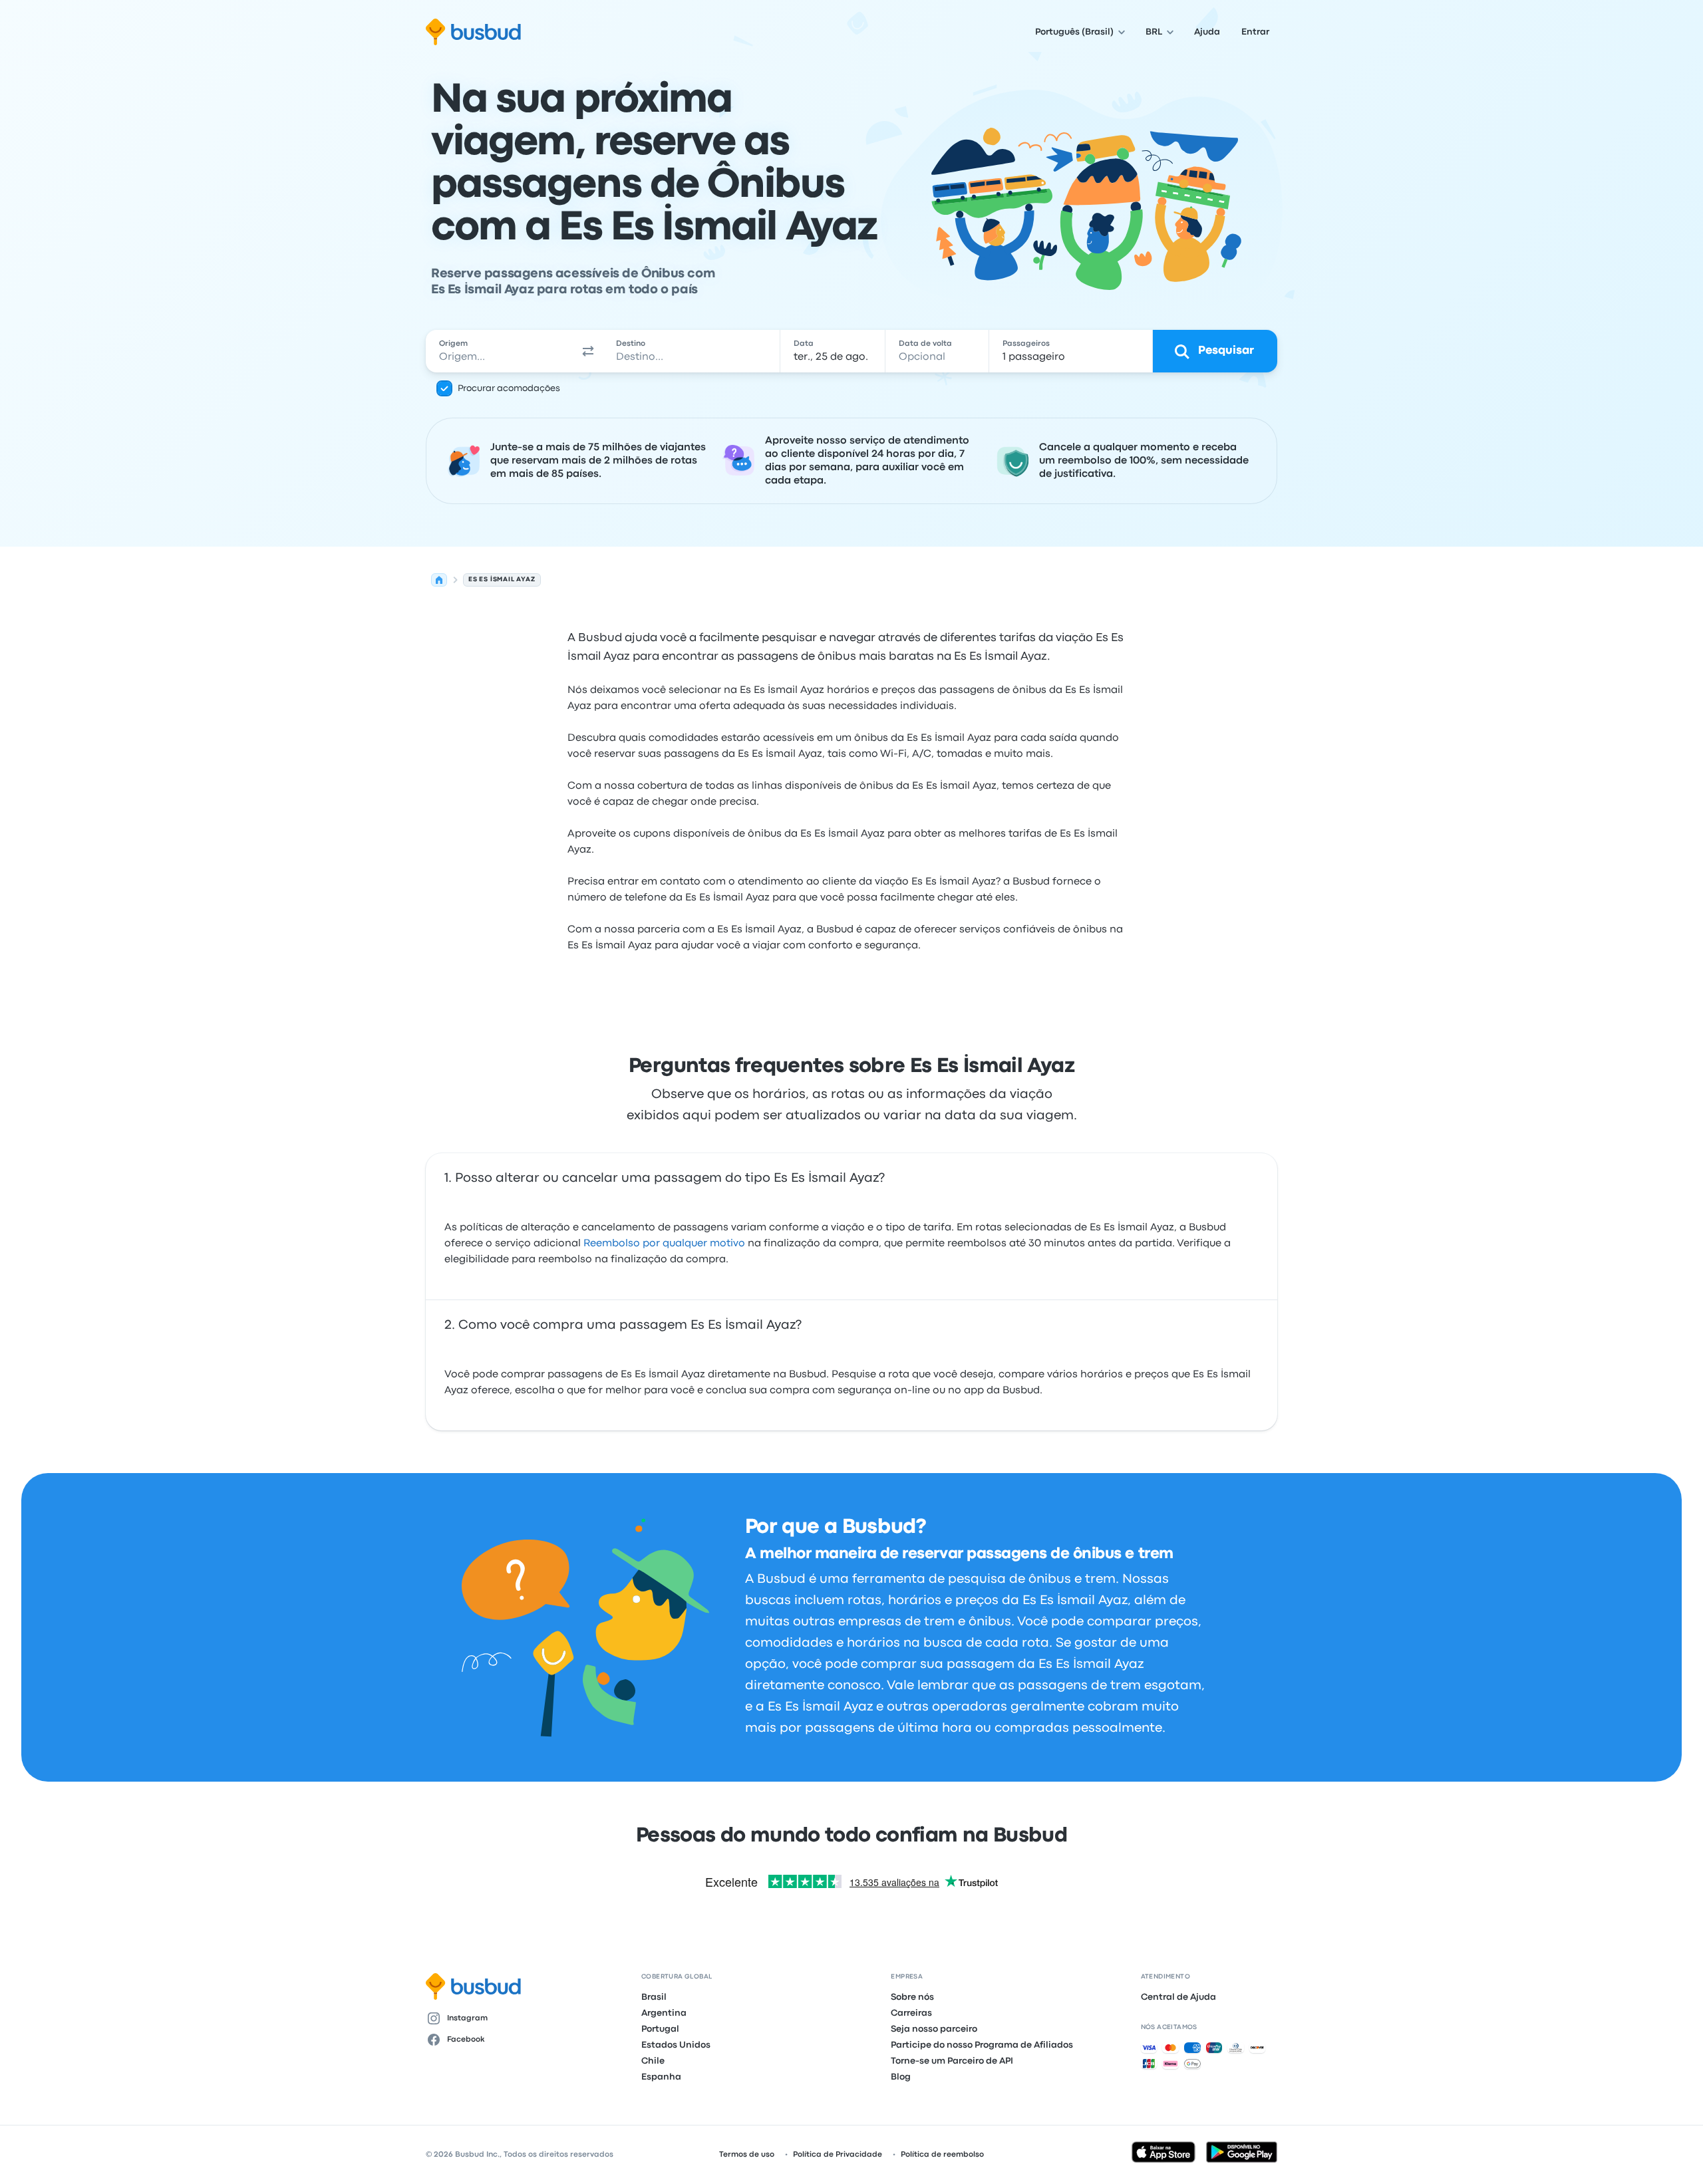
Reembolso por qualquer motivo (664, 1244)
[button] (588, 351)
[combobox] (500, 351)
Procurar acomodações (509, 388)
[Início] (439, 580)
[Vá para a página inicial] (473, 32)
